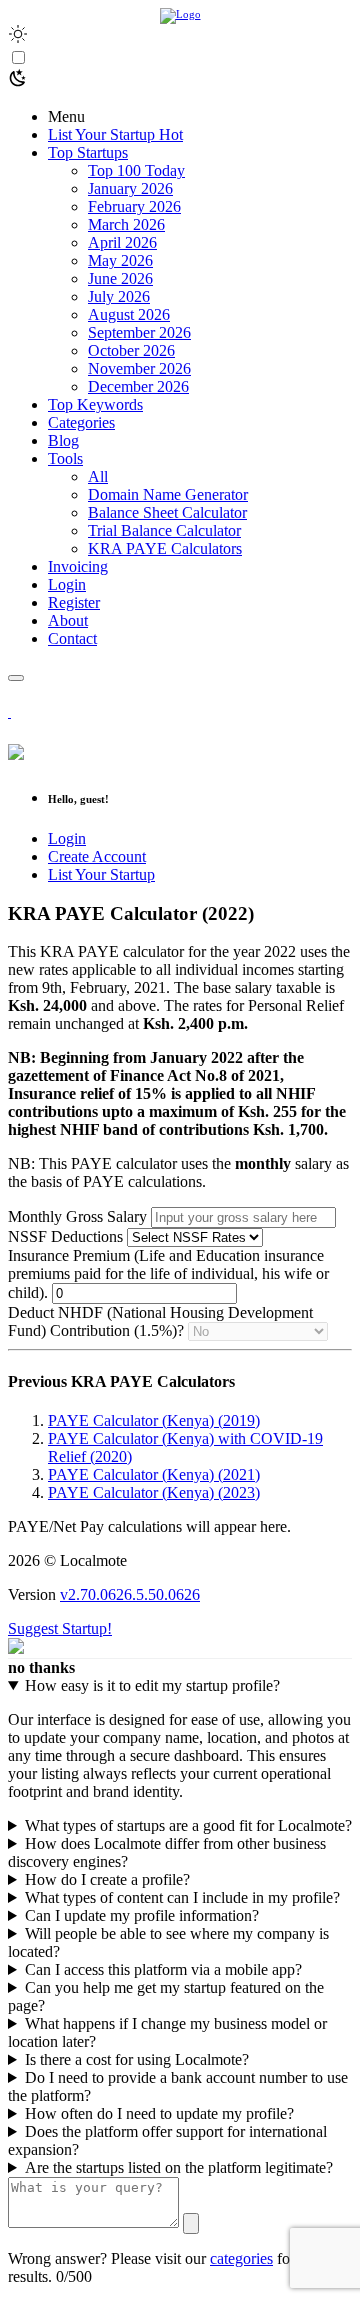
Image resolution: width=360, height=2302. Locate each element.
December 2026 (138, 386)
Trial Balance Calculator (164, 530)
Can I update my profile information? (142, 1915)
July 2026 (119, 296)
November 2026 (139, 368)
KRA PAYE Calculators (165, 548)
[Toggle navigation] (16, 678)
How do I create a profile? (107, 1879)
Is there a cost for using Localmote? (137, 2059)
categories (241, 2258)
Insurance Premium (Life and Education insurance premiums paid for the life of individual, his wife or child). (168, 1274)
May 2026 (120, 260)
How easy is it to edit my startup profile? (152, 1685)
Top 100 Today (136, 170)
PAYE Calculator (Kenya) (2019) (154, 1420)
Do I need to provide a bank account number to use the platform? (178, 2086)
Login (67, 838)
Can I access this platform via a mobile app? (163, 1969)
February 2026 (134, 206)
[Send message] (191, 2223)
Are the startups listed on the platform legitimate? (179, 2167)
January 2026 (130, 188)
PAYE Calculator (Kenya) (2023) (154, 1492)
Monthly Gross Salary (77, 1216)
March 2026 (126, 224)
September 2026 (139, 332)
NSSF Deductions (67, 1236)
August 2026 (129, 314)
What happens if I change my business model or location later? (167, 2032)
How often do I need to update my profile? (159, 2113)
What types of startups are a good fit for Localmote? (188, 1825)
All (98, 476)
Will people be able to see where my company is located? (168, 1942)
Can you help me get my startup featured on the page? (166, 1996)
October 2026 (131, 350)
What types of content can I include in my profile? (182, 1897)
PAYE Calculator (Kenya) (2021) (154, 1474)
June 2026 (120, 278)
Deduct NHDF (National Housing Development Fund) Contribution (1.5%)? (160, 1321)
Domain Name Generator (168, 494)
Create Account (97, 856)
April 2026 (122, 242)
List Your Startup (101, 874)
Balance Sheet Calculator (167, 512)
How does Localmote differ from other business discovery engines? (167, 1852)
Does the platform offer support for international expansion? (167, 2140)
